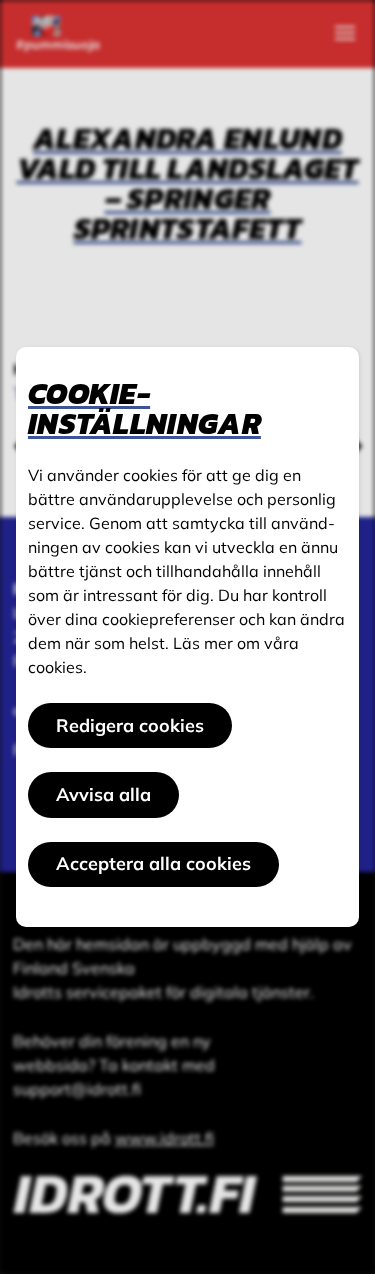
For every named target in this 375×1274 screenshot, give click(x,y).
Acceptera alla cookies (153, 863)
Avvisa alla (103, 794)
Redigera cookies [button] (130, 725)
